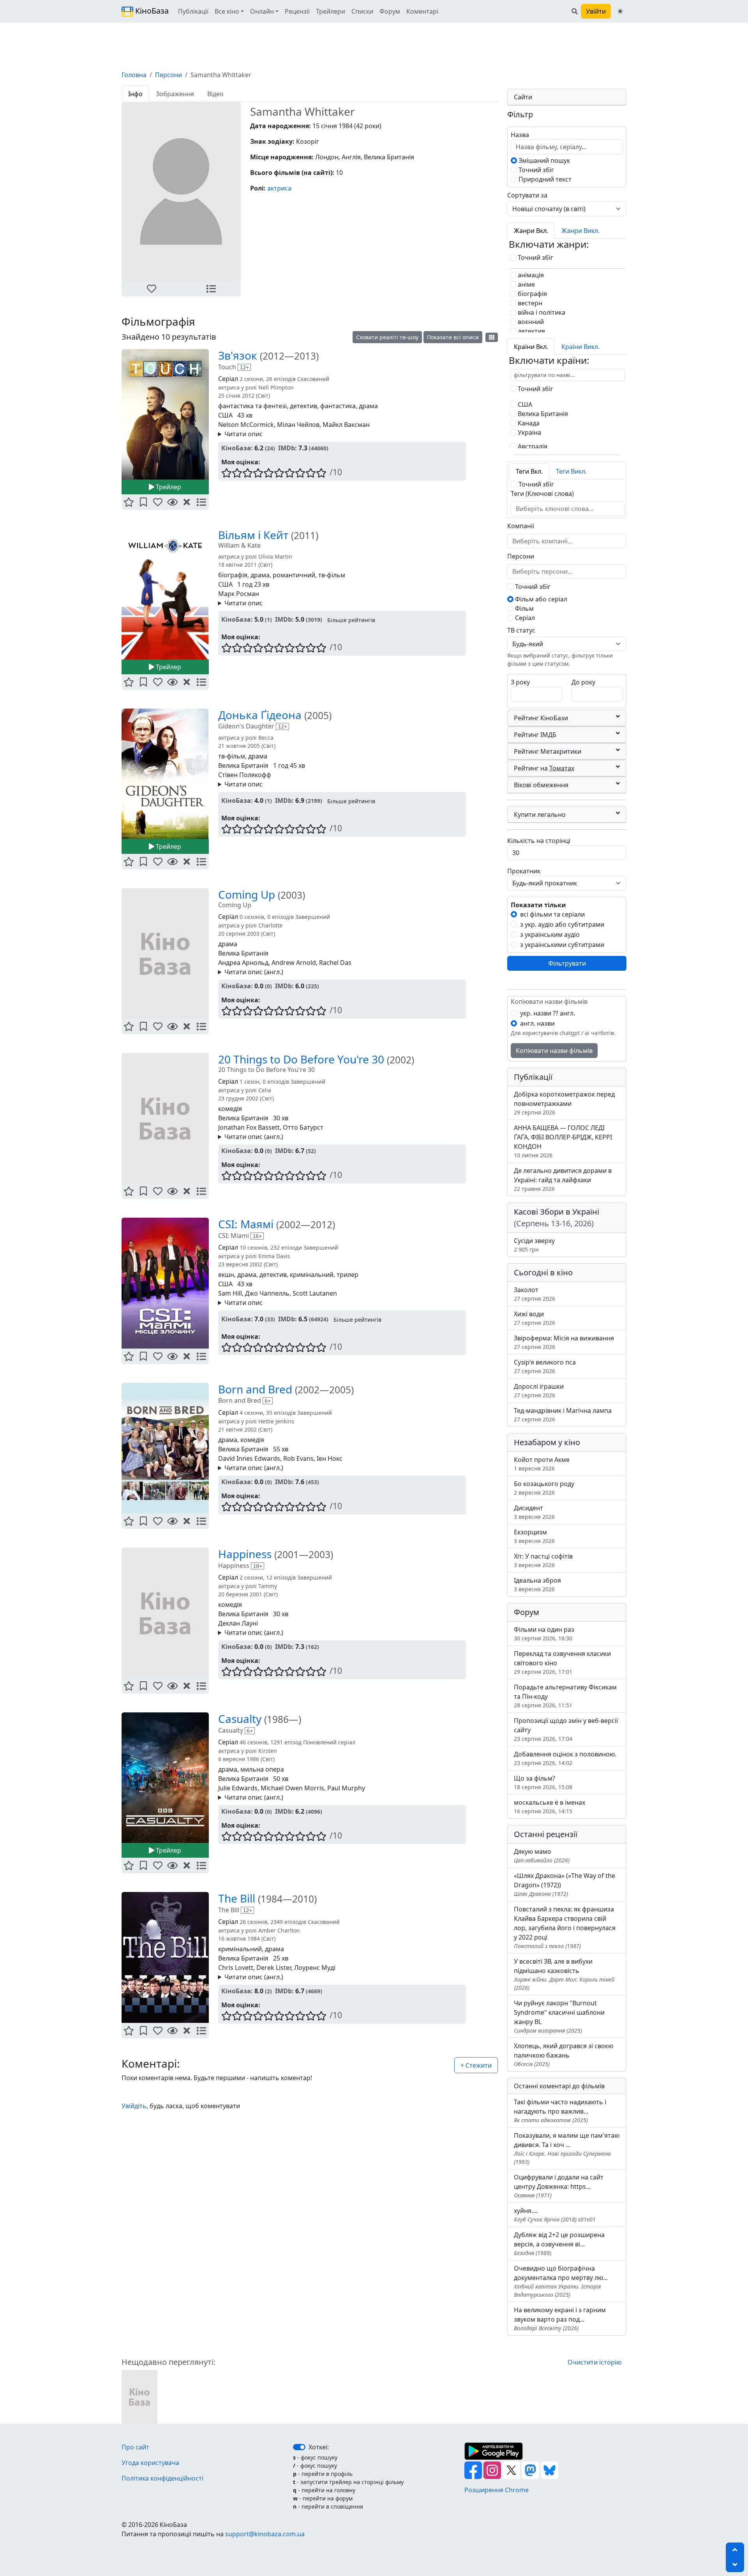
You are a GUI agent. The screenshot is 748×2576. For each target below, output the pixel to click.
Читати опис (243, 434)
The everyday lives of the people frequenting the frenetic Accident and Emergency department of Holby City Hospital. (339, 1798)
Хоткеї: (319, 2447)
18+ (258, 1566)
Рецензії (297, 11)
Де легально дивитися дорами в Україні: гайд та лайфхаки (563, 1179)
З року (520, 682)
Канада (528, 423)
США (225, 415)
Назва (520, 135)
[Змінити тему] (620, 11)
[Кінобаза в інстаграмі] (493, 2469)
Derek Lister (274, 1968)
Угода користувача (150, 2463)
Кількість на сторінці (539, 841)
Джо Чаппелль (267, 1293)
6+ (268, 1401)
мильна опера (262, 1769)
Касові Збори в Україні (557, 1217)
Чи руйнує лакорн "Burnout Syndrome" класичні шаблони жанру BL (559, 2016)
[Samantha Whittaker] (139, 2396)
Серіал (524, 618)
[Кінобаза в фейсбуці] (474, 2469)
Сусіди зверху (534, 1245)
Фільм (524, 608)
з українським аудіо (550, 934)
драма (368, 406)
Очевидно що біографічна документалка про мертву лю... (561, 2281)
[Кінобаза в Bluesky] (550, 2469)
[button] (151, 289)
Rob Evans (298, 1458)
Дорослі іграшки (539, 1390)
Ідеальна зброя (537, 1584)
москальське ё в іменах (550, 1806)
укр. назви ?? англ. (548, 1013)
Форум (390, 11)
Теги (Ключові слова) (542, 494)
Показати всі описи (453, 337)
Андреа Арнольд (243, 963)
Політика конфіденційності (162, 2478)
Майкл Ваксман (346, 425)
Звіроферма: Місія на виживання (564, 1342)
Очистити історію (595, 2362)
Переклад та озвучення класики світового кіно (562, 1662)
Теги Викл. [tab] (571, 471)
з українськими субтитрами (562, 945)
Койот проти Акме (542, 1464)
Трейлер (168, 487)
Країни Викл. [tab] (580, 347)
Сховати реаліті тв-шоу (387, 337)
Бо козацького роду (544, 1488)
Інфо (135, 94)
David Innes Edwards (249, 1458)
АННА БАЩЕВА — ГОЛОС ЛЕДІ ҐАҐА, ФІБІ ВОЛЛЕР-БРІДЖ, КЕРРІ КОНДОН (563, 1141)
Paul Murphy (346, 1788)
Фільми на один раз (544, 1634)
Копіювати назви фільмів (554, 1051)
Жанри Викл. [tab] (580, 231)
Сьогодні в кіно (543, 1272)
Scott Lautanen (315, 1293)
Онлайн (262, 11)
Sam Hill (230, 1293)
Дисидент (534, 1512)
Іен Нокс (330, 1458)
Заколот (535, 1294)
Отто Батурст (303, 1127)
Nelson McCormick (246, 425)
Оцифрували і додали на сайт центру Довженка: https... (559, 2186)
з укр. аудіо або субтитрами (562, 924)
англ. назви (537, 1023)
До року (583, 682)
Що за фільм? (543, 1782)
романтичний (294, 575)
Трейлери (331, 11)
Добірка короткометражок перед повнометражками (564, 1103)
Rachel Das (335, 963)
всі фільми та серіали (552, 914)
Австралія (532, 446)
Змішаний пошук (543, 160)
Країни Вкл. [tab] (531, 347)
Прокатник (524, 871)
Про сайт (135, 2447)
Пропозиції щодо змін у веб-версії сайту (566, 1729)
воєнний (530, 322)
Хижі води (535, 1318)
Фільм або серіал (540, 599)
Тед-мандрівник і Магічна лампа (563, 1415)
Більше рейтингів (351, 620)
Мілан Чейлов (298, 425)
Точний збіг (535, 170)
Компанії (521, 526)
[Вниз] (735, 2565)
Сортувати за (527, 195)
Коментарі (422, 11)
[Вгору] (735, 2550)
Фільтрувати (567, 963)
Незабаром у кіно (547, 1442)
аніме (526, 284)
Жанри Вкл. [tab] (531, 231)
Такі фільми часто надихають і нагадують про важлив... (560, 2111)
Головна (134, 75)
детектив (303, 406)
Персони (168, 75)
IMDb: (288, 448)
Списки (362, 11)
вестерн (529, 303)
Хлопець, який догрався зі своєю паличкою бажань (564, 2055)
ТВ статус (521, 630)
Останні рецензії (546, 1834)
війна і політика (541, 312)
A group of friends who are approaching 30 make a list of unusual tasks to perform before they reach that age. (341, 1137)
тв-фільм (332, 575)
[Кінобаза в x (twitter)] (512, 2469)
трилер (348, 1275)
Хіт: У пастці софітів (543, 1560)
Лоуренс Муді (315, 1968)
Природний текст (544, 179)
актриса (279, 188)
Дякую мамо (542, 1856)
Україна (529, 432)
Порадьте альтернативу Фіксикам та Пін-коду (565, 1696)
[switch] (299, 2447)
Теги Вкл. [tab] (529, 471)
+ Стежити (476, 2065)
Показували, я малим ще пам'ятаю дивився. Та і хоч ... (567, 2148)
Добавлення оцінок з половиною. (565, 1758)
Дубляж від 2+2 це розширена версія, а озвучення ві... (559, 2244)
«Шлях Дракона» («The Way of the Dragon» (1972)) (565, 1884)
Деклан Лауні (238, 1623)
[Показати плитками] (492, 337)
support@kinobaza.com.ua (265, 2534)
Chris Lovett (236, 1968)
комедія (230, 1109)
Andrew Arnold (294, 963)
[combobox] (558, 509)
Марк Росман (239, 594)
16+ (257, 1236)
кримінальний (312, 1275)
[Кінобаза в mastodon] (531, 2469)
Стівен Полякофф (245, 775)
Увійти (596, 11)
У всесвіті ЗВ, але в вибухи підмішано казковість (564, 1974)
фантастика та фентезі (252, 406)
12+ (244, 367)
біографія (233, 575)
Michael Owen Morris (292, 1788)
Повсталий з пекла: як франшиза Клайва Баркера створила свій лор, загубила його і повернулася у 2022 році (565, 1927)
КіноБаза (151, 11)
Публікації (193, 11)
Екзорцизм (534, 1536)
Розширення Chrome (497, 2490)
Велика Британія (243, 765)
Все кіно (227, 11)
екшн (226, 1275)
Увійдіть (134, 2106)
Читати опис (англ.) (254, 972)
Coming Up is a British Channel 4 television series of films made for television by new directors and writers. (336, 972)
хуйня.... (555, 2215)
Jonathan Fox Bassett (249, 1127)
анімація (530, 275)
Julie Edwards (238, 1788)
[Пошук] (575, 11)
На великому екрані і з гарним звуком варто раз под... (560, 2319)
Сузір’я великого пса (545, 1366)
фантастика (338, 406)
